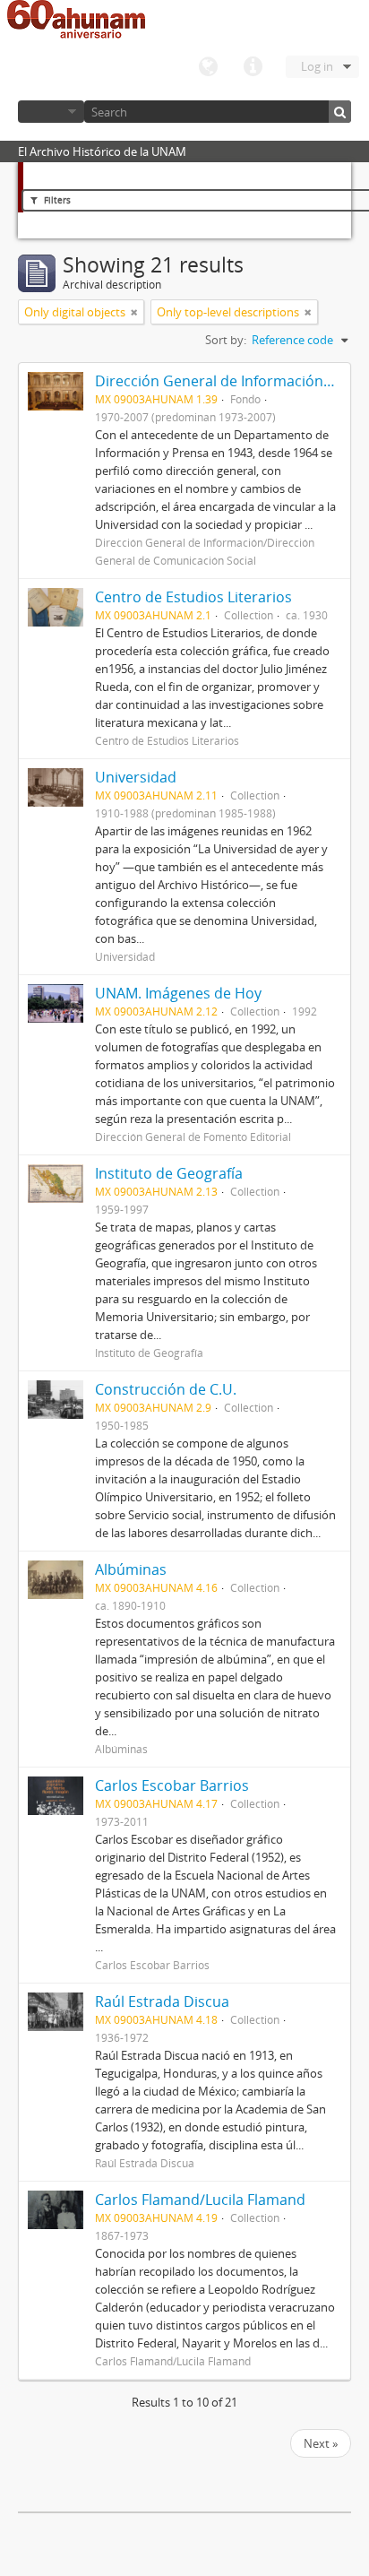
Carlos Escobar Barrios (172, 1785)
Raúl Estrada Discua (162, 2001)
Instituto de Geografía (169, 1173)
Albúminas (131, 1569)
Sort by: (226, 340)
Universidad (136, 777)
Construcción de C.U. (166, 1389)
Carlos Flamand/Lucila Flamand (200, 2200)
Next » (321, 2443)
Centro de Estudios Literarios (193, 597)
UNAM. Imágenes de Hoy (178, 993)
